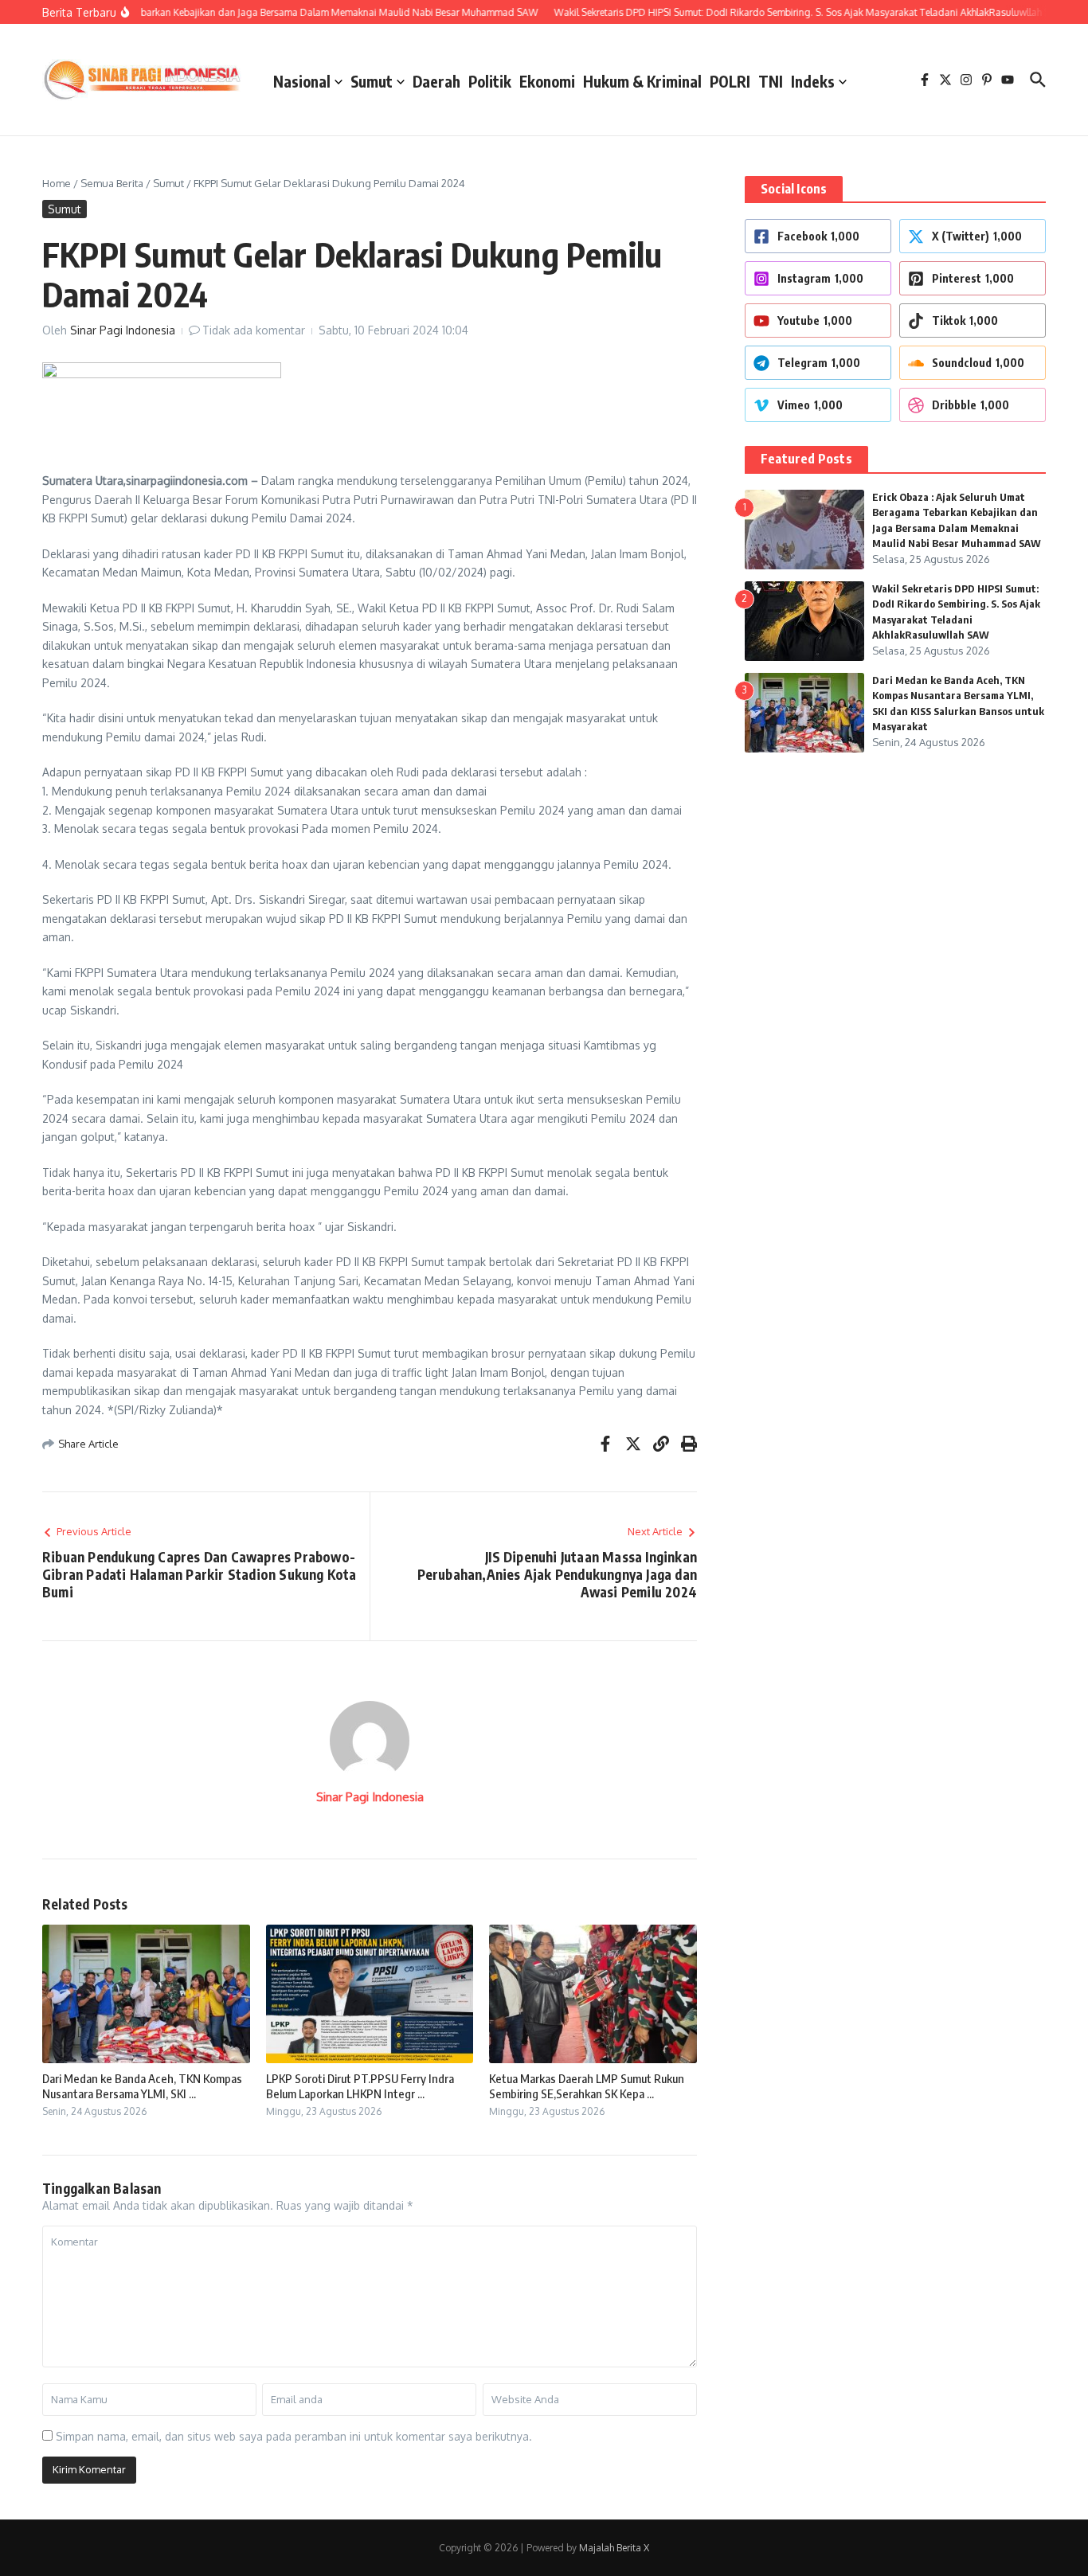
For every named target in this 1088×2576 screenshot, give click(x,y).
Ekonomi (547, 81)
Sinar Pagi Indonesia (123, 330)
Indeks (813, 81)
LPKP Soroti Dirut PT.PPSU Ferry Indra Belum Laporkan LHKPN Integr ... (360, 2086)
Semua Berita (112, 183)
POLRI (730, 81)
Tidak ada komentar (254, 330)
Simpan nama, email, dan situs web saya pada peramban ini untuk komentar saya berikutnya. (294, 2436)
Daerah (436, 81)
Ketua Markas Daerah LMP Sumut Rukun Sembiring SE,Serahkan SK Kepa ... (587, 2086)
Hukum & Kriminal (642, 81)
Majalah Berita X (614, 2548)
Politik (490, 81)
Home (57, 183)
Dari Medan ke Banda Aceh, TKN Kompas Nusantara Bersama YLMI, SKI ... (142, 2086)
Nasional (302, 81)
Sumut (372, 81)
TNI (771, 81)
